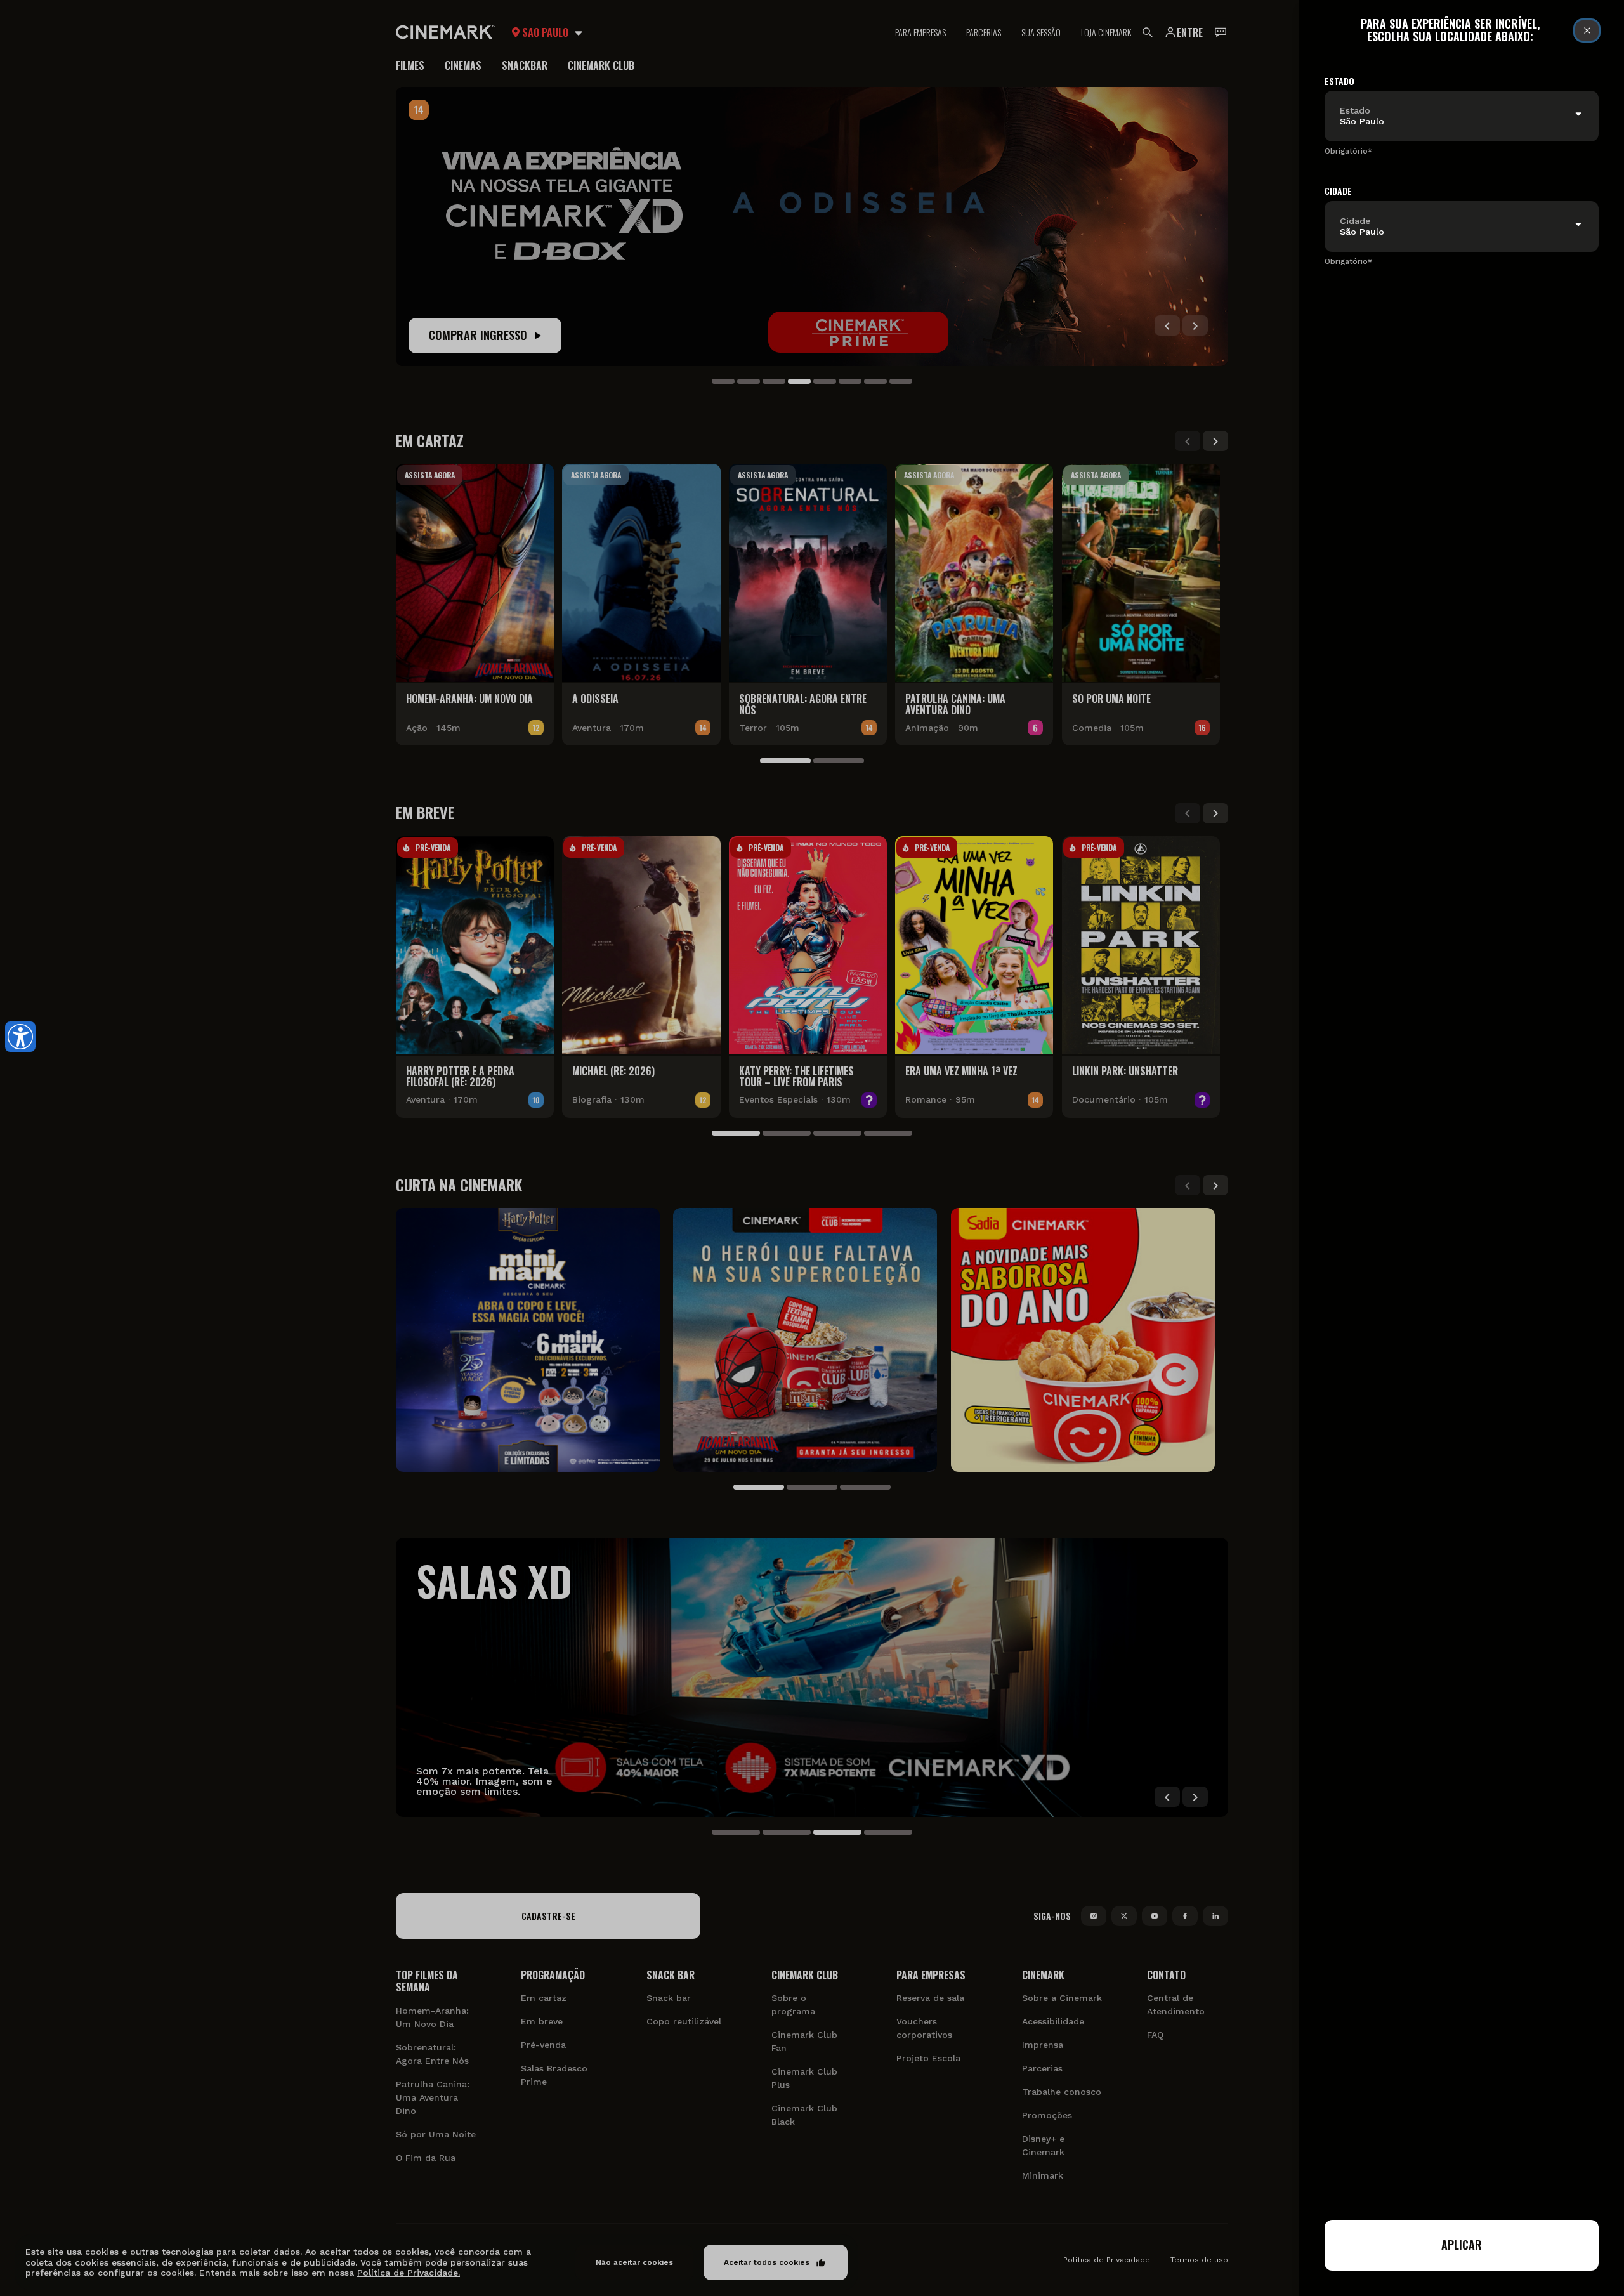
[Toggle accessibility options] (20, 1037)
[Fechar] (1587, 30)
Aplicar (1462, 2245)
